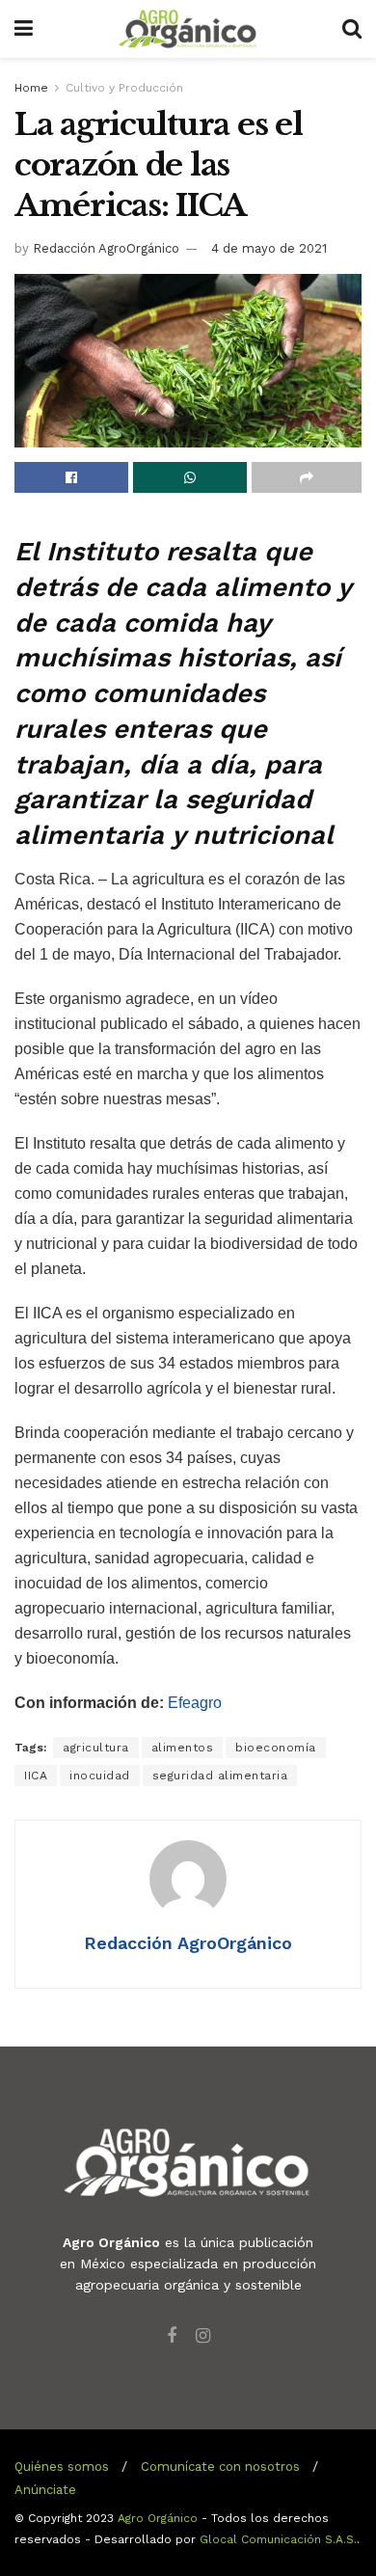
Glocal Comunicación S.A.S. (278, 2539)
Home (31, 88)
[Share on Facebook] (71, 477)
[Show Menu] (24, 29)
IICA (36, 1776)
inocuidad (100, 1776)
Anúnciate (45, 2490)
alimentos (183, 1748)
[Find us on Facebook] (172, 2336)
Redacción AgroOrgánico (106, 248)
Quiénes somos (62, 2467)
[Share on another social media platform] (307, 477)
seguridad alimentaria (220, 1776)
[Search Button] (352, 29)
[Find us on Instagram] (203, 2336)
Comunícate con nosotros (220, 2467)
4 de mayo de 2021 (269, 248)
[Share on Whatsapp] (190, 477)
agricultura (96, 1748)
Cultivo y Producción (124, 88)
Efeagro (195, 1703)
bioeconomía (276, 1748)
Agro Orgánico (158, 2518)
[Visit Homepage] (188, 29)
